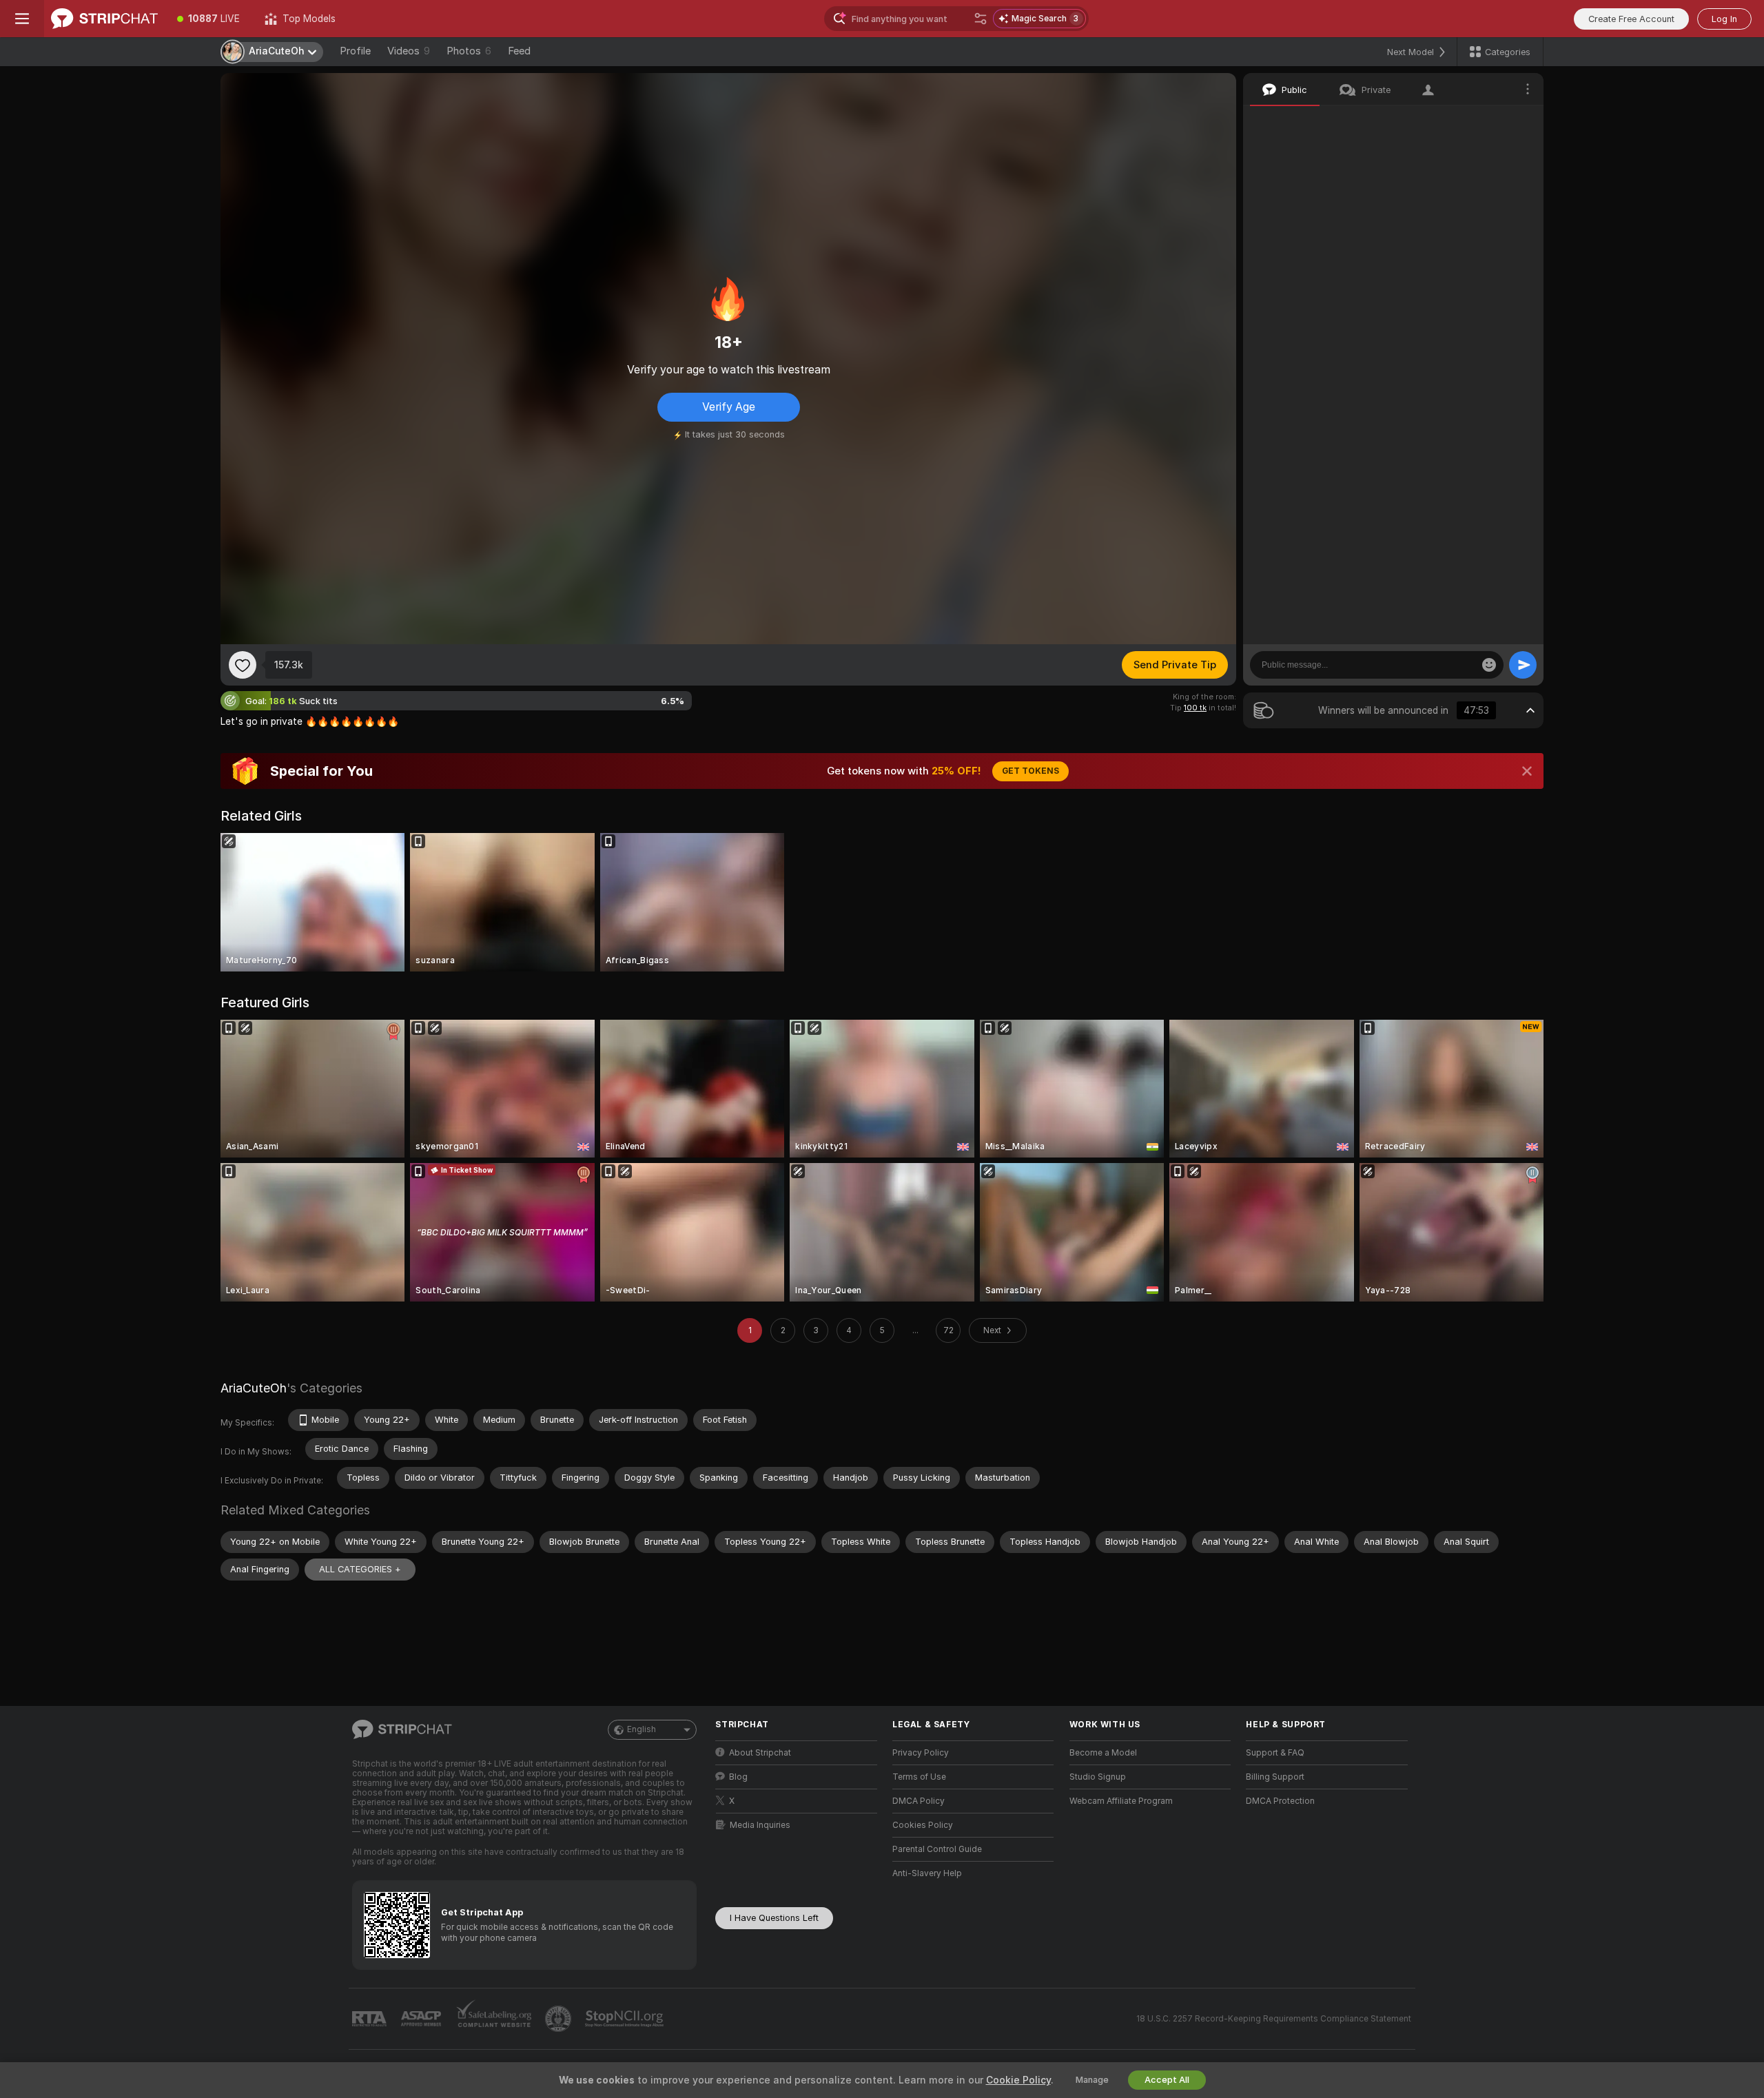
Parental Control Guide (937, 1849)
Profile (355, 51)
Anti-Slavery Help (927, 1873)
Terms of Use (919, 1777)
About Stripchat (760, 1753)
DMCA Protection (1280, 1801)
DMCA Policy (919, 1801)
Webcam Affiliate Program (1121, 1801)
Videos (409, 51)
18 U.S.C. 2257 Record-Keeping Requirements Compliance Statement (1274, 2019)
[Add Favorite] (243, 665)
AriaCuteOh (254, 1388)
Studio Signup (1098, 1777)
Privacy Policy (921, 1753)
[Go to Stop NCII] (626, 2019)
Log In (1724, 19)
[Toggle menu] (22, 19)
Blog (738, 1777)
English (642, 1729)
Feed (519, 51)
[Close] (1527, 771)
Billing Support (1275, 1777)
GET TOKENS (1030, 771)
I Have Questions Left (774, 1918)
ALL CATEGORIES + (360, 1569)
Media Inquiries (760, 1825)
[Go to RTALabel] (371, 2019)
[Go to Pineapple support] (560, 2019)
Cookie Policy (1018, 2080)
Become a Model (1103, 1753)
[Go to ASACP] (422, 2019)
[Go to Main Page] (104, 19)
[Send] (1523, 665)
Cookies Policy (923, 1825)
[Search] (981, 19)
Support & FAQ (1275, 1753)
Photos (469, 51)
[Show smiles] (1489, 665)
